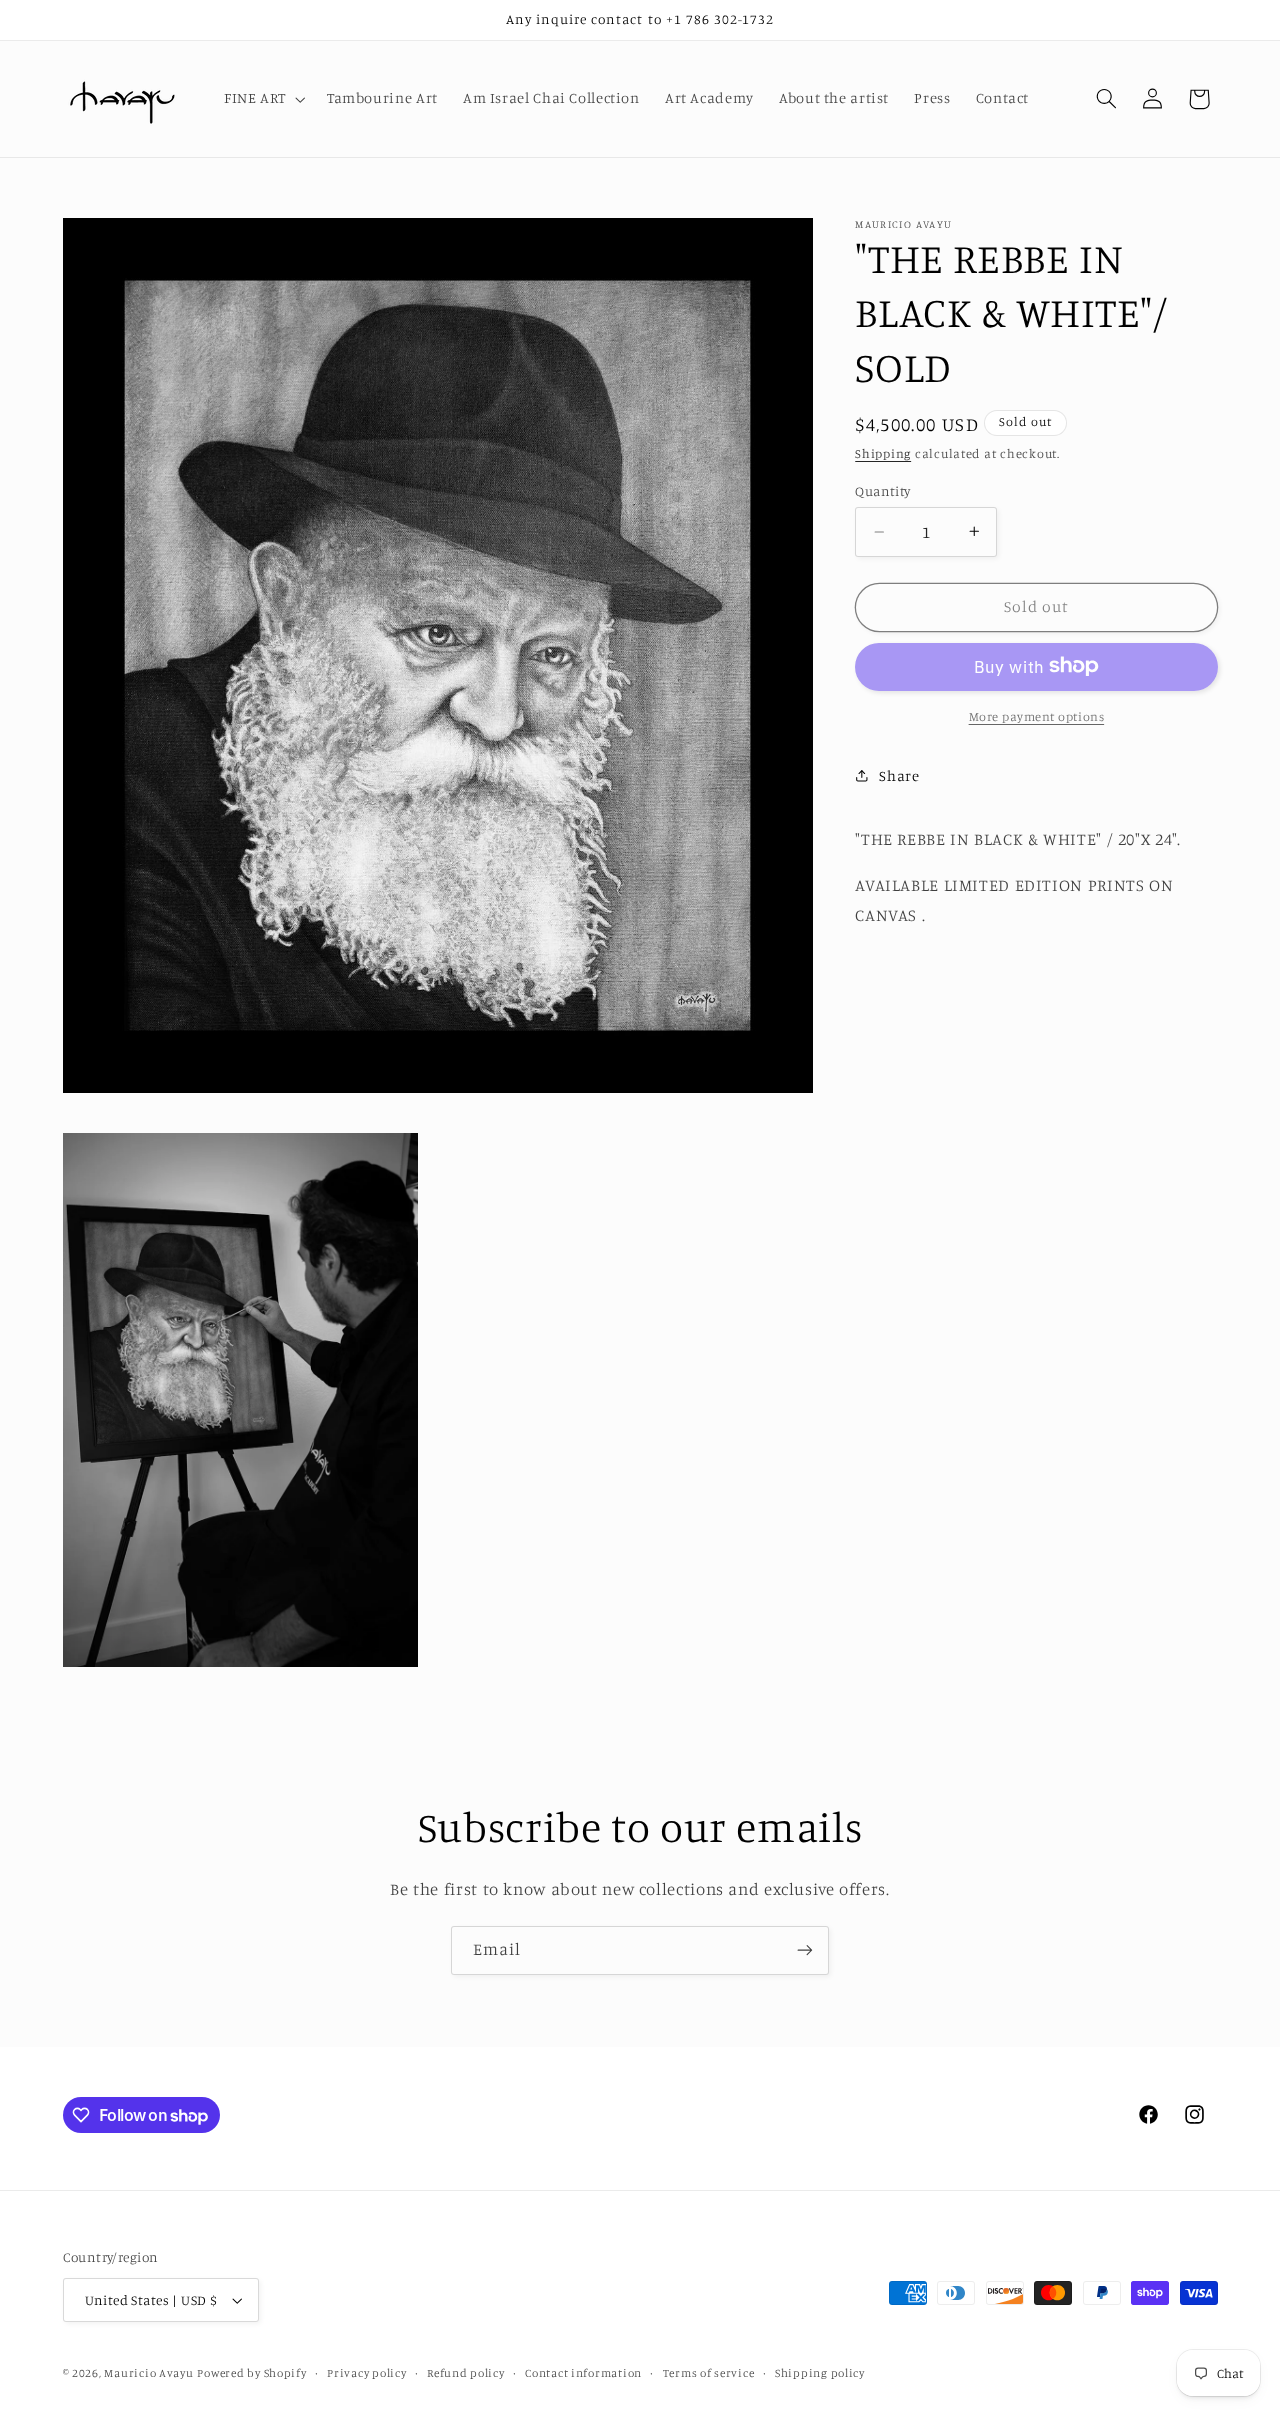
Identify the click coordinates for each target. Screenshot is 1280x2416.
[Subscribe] (805, 1950)
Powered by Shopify (251, 2373)
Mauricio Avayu (148, 2373)
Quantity (882, 491)
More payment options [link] (1037, 715)
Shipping (883, 453)
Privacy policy (366, 2373)
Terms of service (709, 2373)
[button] (262, 99)
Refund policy (466, 2373)
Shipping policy (820, 2373)
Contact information (583, 2373)
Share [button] (899, 774)
